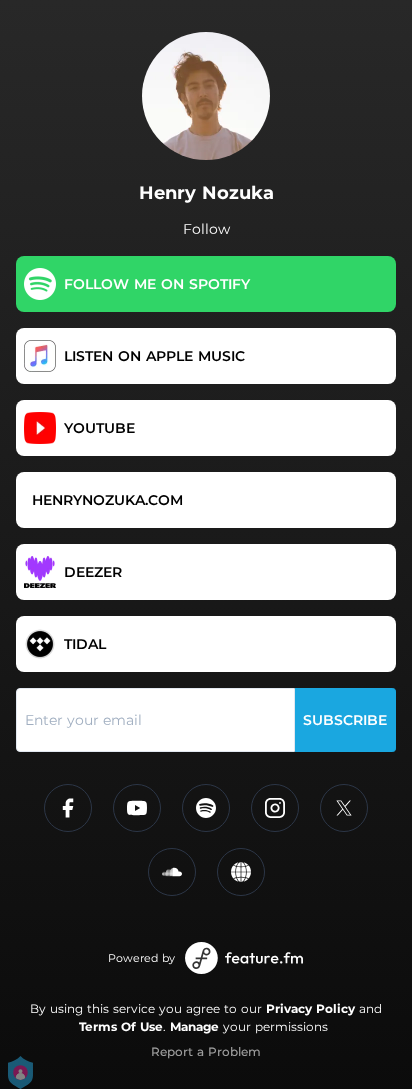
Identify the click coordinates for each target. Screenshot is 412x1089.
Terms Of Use (121, 1026)
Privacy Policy (310, 1008)
